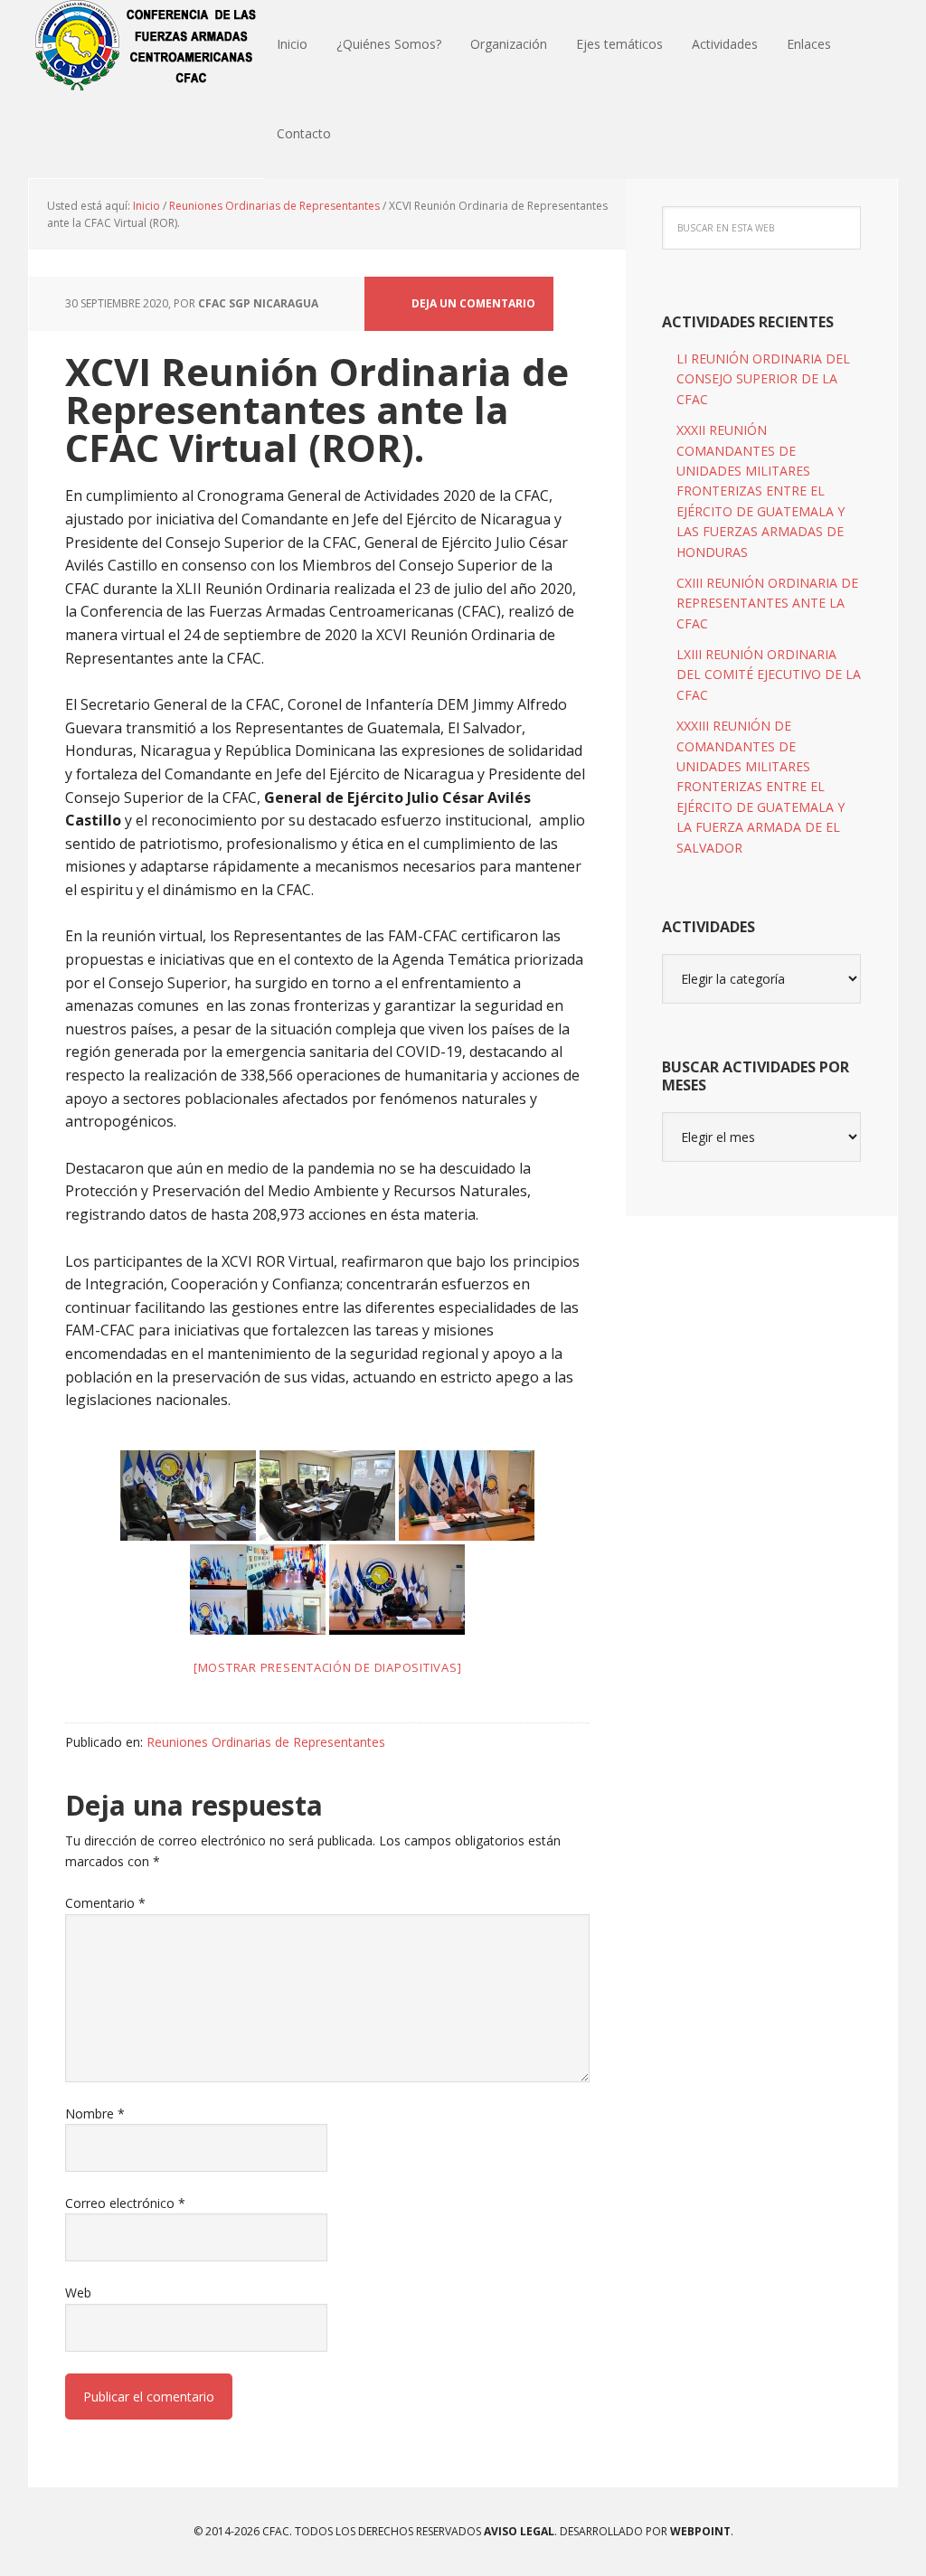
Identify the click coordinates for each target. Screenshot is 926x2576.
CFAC (146, 45)
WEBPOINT (700, 2531)
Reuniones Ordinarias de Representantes (266, 1742)
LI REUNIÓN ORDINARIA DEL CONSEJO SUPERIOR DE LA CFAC (763, 379)
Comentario (105, 1903)
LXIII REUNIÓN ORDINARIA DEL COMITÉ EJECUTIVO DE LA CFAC (769, 675)
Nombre (95, 2114)
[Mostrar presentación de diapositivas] (328, 1667)
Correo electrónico (125, 2203)
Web (78, 2293)
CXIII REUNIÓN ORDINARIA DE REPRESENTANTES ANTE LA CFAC (767, 603)
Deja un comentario (473, 303)
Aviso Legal (518, 2531)
